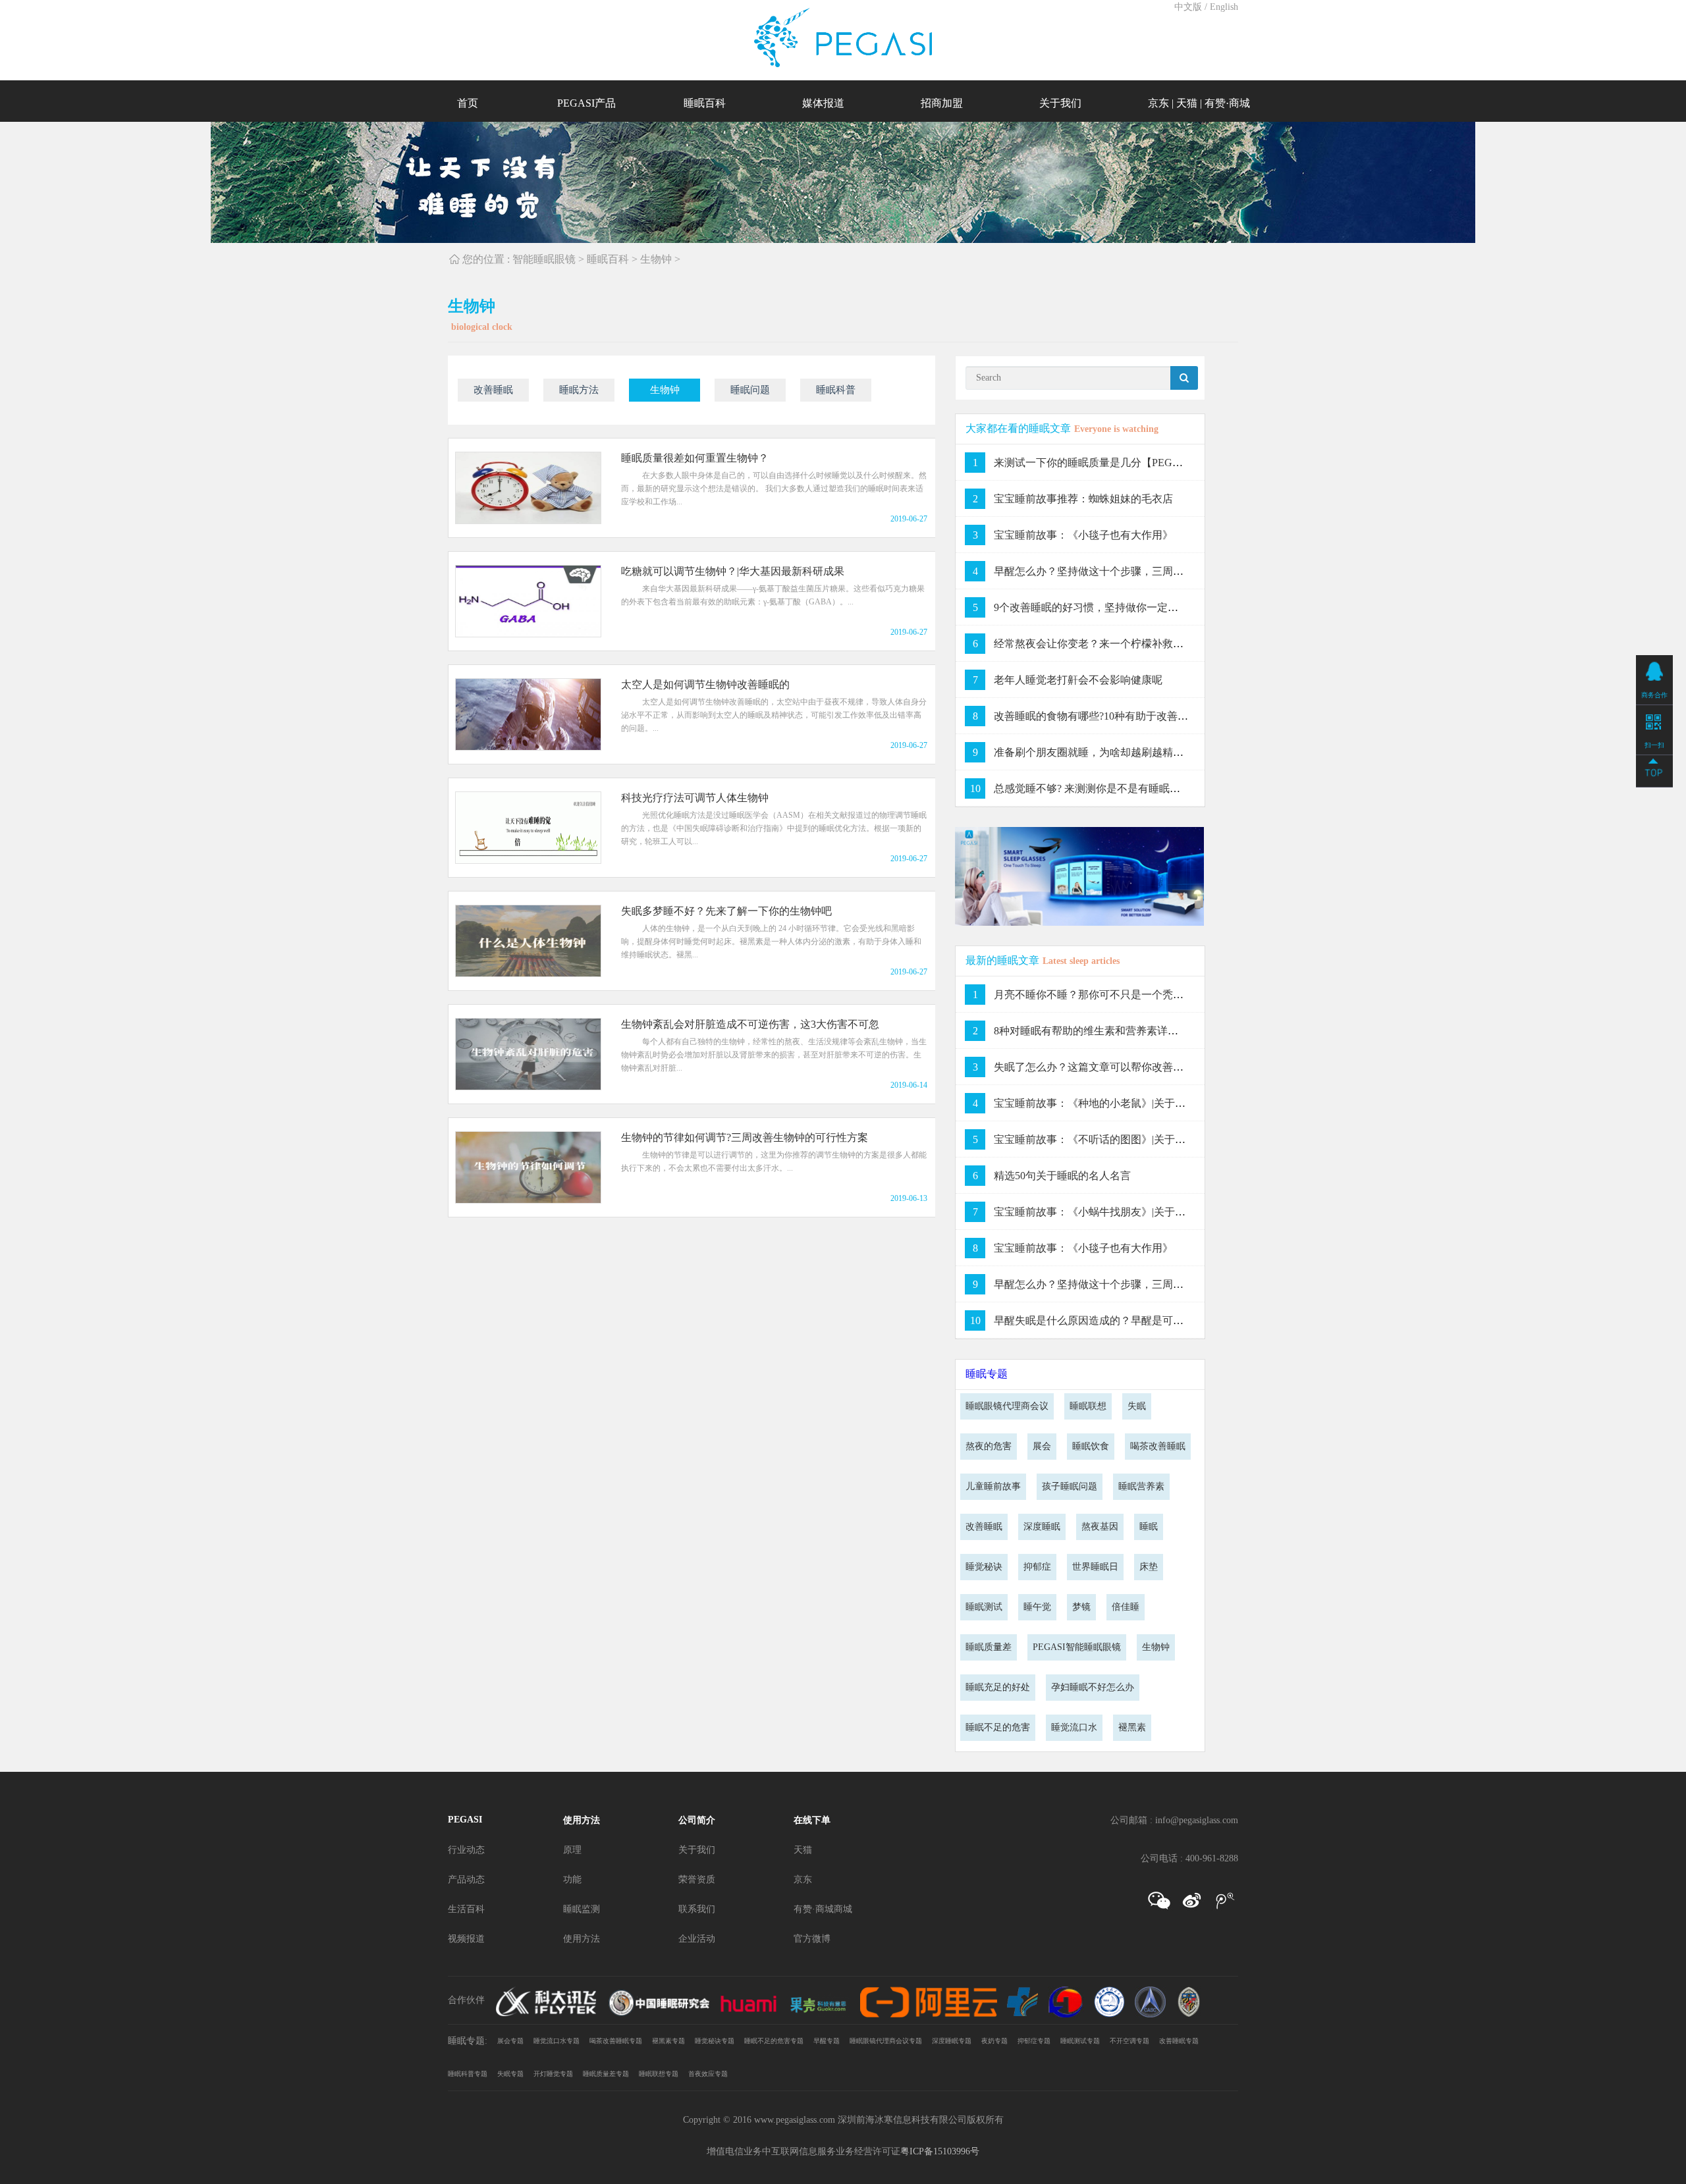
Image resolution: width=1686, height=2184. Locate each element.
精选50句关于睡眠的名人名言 (1062, 1176)
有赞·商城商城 (823, 1909)
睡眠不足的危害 (998, 1727)
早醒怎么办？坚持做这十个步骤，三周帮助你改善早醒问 (1126, 571)
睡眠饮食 (1091, 1446)
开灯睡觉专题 (553, 2074)
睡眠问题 (750, 390)
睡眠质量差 (989, 1647)
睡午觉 (1037, 1607)
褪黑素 (1132, 1727)
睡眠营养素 (1141, 1486)
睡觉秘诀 (984, 1567)
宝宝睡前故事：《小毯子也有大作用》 (1083, 535)
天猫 (1187, 103)
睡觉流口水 (1074, 1727)
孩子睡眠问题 (1070, 1486)
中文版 (1188, 7)
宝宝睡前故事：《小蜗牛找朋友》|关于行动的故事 (1111, 1212)
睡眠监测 (582, 1909)
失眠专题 (510, 2074)
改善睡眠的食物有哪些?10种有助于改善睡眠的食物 (1112, 716)
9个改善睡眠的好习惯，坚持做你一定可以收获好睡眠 (1118, 607)
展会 (1042, 1446)
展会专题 (510, 2041)
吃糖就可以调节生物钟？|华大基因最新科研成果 (733, 571)
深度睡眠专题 (952, 2041)
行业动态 (466, 1850)
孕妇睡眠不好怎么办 (1093, 1687)
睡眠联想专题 (659, 2074)
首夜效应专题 (708, 2074)
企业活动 (697, 1939)
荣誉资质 (697, 1879)
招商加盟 (942, 103)
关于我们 (1060, 103)
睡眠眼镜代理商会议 (1007, 1406)
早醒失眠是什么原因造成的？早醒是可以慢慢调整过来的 (1126, 1320)
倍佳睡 (1126, 1607)
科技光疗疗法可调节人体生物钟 (695, 798)
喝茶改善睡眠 (1158, 1446)
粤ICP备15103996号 (940, 2151)
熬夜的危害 (989, 1446)
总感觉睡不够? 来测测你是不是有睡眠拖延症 (1098, 788)
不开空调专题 (1129, 2041)
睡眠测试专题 (1080, 2041)
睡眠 (1149, 1527)
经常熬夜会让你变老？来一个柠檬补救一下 (1094, 644)
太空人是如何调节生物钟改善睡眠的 (705, 684)
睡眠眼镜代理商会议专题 (886, 2041)
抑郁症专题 (1034, 2041)
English (1224, 7)
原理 (572, 1850)
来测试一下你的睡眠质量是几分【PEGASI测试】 (1107, 463)
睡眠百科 (705, 103)
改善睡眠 (493, 390)
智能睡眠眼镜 (544, 259)
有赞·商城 (1227, 103)
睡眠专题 (987, 1374)
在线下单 (812, 1820)
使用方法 (582, 1820)
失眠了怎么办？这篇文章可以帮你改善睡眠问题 (1104, 1067)
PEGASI (465, 1820)
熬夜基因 (1100, 1527)
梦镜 (1081, 1607)
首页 (468, 103)
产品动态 (466, 1879)
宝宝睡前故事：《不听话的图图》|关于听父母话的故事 (1121, 1139)
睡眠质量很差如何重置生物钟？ (695, 458)
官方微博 (812, 1939)
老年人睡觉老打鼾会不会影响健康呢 (1078, 680)
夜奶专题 (994, 2041)
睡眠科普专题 (468, 2074)
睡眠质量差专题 (606, 2074)
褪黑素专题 (668, 2041)
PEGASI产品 (586, 103)
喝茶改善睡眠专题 (616, 2041)
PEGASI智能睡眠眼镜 (1077, 1647)
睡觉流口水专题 (557, 2041)
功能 (572, 1879)
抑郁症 (1037, 1567)
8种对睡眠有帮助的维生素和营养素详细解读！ (1102, 1031)
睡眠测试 (984, 1607)
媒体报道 (823, 103)
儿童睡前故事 (993, 1486)
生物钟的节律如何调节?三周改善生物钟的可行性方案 (745, 1137)
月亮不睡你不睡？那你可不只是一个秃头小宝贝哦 (1110, 995)
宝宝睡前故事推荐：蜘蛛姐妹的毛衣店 (1083, 499)
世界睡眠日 (1095, 1567)
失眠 (1137, 1406)
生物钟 (656, 259)
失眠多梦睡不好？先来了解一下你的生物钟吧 (726, 911)
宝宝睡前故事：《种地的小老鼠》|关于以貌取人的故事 (1121, 1103)
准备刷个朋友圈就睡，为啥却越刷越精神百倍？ (1104, 752)
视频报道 (466, 1939)
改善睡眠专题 (1179, 2041)
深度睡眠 (1042, 1527)
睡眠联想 (1088, 1406)
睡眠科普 (836, 390)
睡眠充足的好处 (998, 1687)
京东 (1158, 103)
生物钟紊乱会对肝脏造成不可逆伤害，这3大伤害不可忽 (750, 1024)
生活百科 (466, 1909)
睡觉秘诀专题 (715, 2041)
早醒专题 (827, 2041)
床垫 (1149, 1567)
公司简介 (697, 1820)
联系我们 (697, 1909)
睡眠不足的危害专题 (774, 2041)
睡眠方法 (579, 390)
